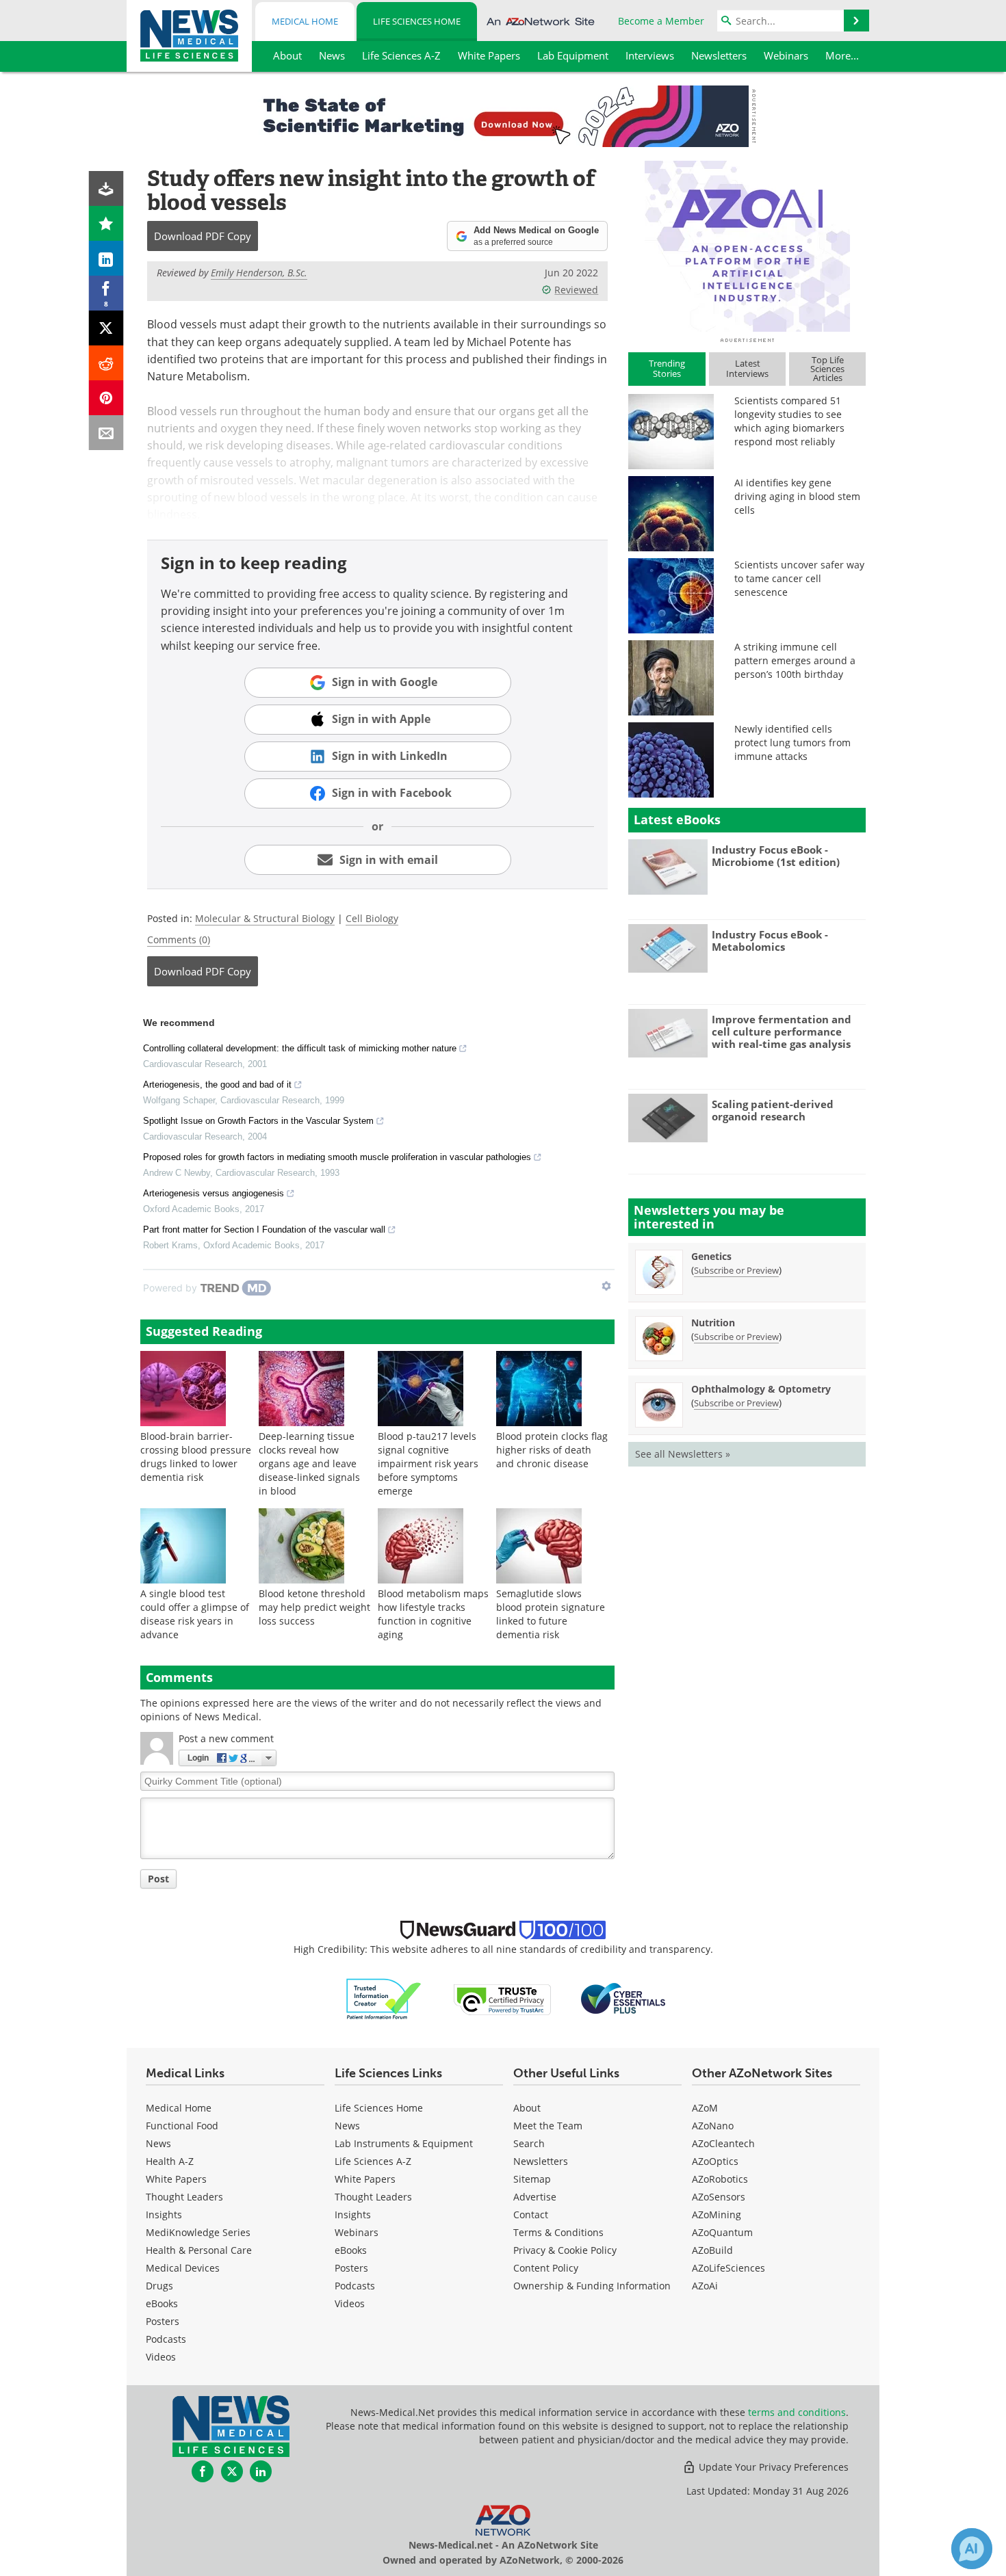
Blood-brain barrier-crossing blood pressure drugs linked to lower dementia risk (196, 1457)
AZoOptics (715, 2161)
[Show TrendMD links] (606, 1286)
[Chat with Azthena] (972, 2549)
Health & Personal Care (199, 2250)
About (527, 2108)
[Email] (106, 433)
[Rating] (106, 223)
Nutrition (713, 1323)
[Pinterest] (106, 398)
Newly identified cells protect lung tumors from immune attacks (792, 742)
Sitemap (532, 2179)
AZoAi (705, 2286)
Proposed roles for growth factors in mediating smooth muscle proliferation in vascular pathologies (337, 1157)
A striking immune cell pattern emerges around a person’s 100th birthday (795, 660)
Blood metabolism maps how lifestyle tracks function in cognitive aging (433, 1614)
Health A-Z (170, 2161)
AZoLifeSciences (728, 2268)
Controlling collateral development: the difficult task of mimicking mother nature (300, 1048)
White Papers (176, 2179)
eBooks (162, 2303)
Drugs (159, 2286)
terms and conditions (797, 2412)
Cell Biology (372, 918)
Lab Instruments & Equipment (404, 2143)
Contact (531, 2214)
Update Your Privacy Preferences (772, 2467)
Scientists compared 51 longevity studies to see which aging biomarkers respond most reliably (789, 421)
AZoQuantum (722, 2232)
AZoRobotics (720, 2179)
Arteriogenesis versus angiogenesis (214, 1193)
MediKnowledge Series (198, 2232)
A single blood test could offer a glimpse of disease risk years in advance (195, 1614)
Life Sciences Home (417, 21)
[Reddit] (106, 363)
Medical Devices (183, 2268)
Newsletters (541, 2161)
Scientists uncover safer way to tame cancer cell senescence (799, 578)
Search (529, 2143)
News (158, 2143)
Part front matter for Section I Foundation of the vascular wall (264, 1230)
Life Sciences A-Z (373, 2161)
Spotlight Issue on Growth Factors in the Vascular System (258, 1121)
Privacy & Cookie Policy (565, 2250)
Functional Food (182, 2126)
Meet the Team (548, 2126)
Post (158, 1879)
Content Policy (546, 2268)
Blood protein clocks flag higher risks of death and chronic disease (552, 1450)
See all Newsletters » (683, 1454)
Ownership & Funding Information (592, 2286)
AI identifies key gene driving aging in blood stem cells (797, 496)
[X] (106, 328)
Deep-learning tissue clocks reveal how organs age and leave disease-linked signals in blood (309, 1463)
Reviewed (576, 290)
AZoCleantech (723, 2143)
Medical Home (305, 21)
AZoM (705, 2108)
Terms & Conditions (558, 2232)
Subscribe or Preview (736, 1270)
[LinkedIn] (106, 258)
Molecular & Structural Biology (265, 918)
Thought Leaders (184, 2197)
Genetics (711, 1256)
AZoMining (717, 2214)
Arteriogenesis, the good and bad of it (217, 1085)
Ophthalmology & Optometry (761, 1389)
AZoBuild (712, 2250)
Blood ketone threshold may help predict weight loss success (314, 1607)
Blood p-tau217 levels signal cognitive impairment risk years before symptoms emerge (428, 1463)
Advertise (535, 2197)
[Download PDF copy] (106, 188)
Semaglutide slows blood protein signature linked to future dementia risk (551, 1614)
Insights (164, 2214)
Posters (163, 2321)
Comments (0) (179, 939)
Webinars (357, 2232)
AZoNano (713, 2126)
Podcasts (166, 2339)
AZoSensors (719, 2197)
